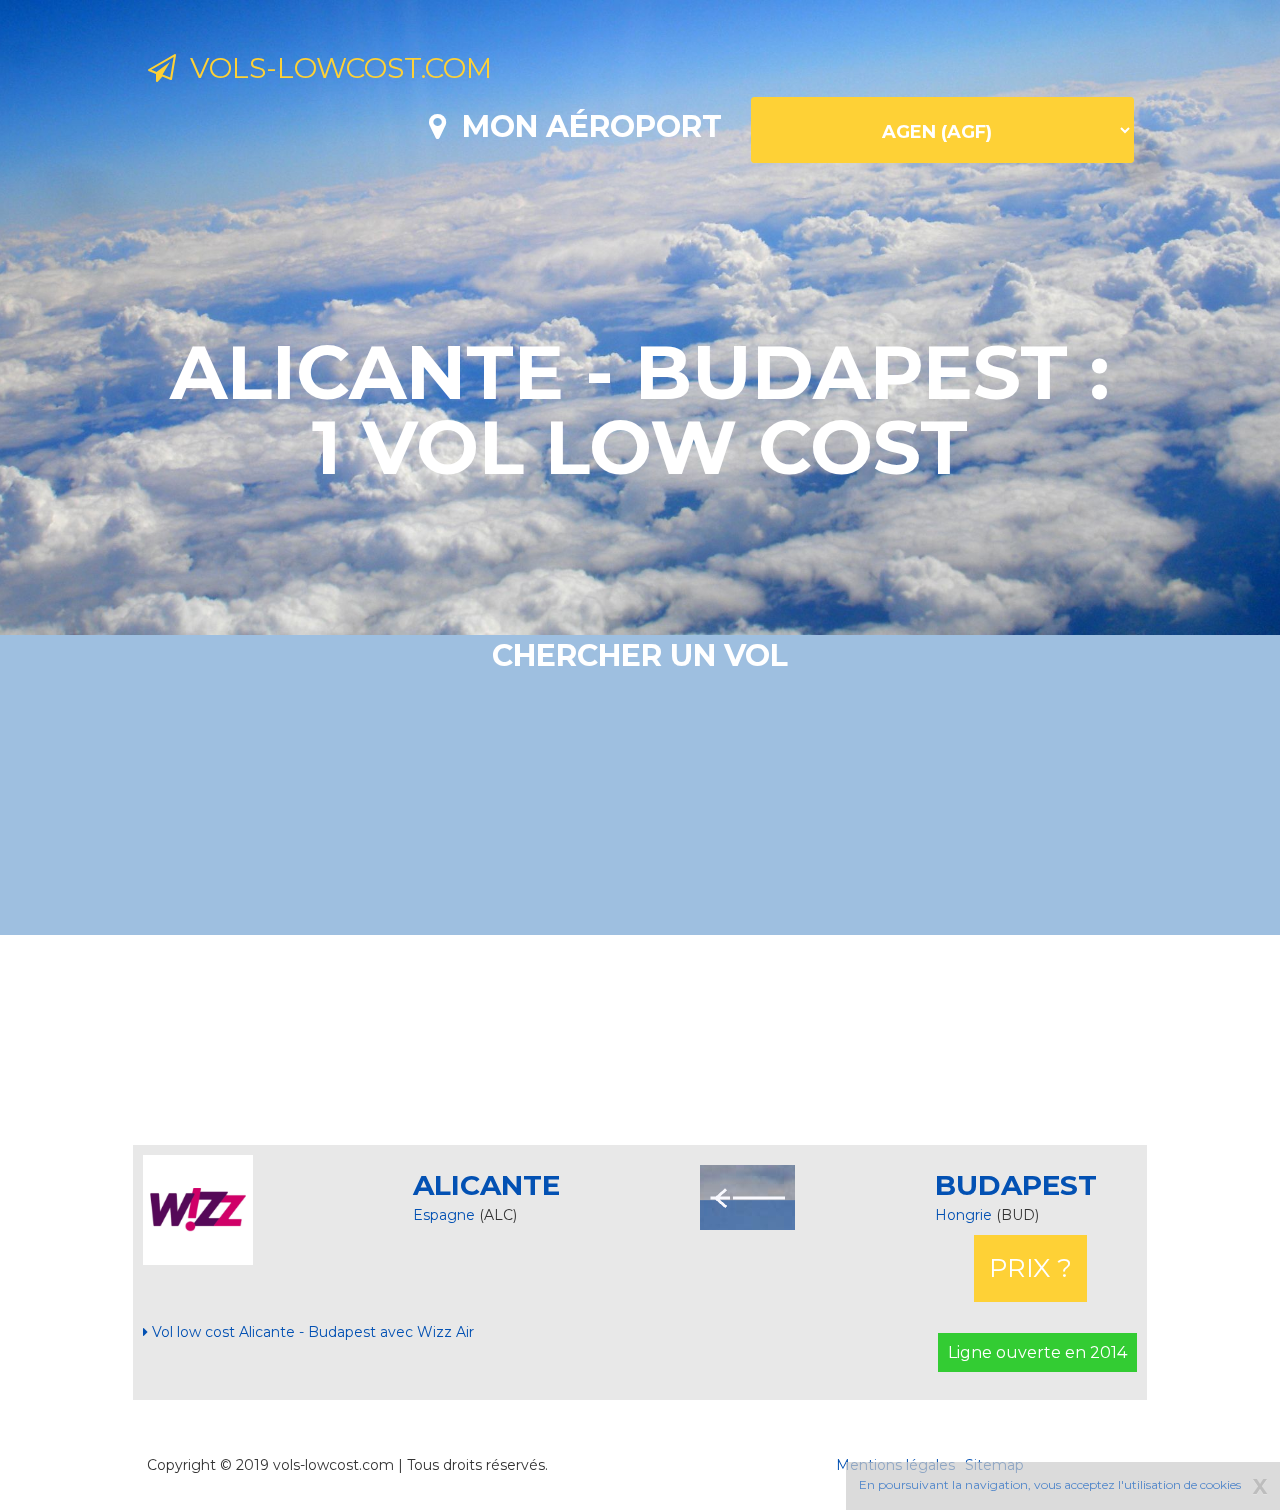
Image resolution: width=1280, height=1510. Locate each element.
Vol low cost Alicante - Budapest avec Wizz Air (311, 1332)
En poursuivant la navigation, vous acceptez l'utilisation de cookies (1050, 1484)
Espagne (444, 1215)
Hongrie (965, 1215)
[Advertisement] (640, 1040)
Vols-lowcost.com (334, 68)
